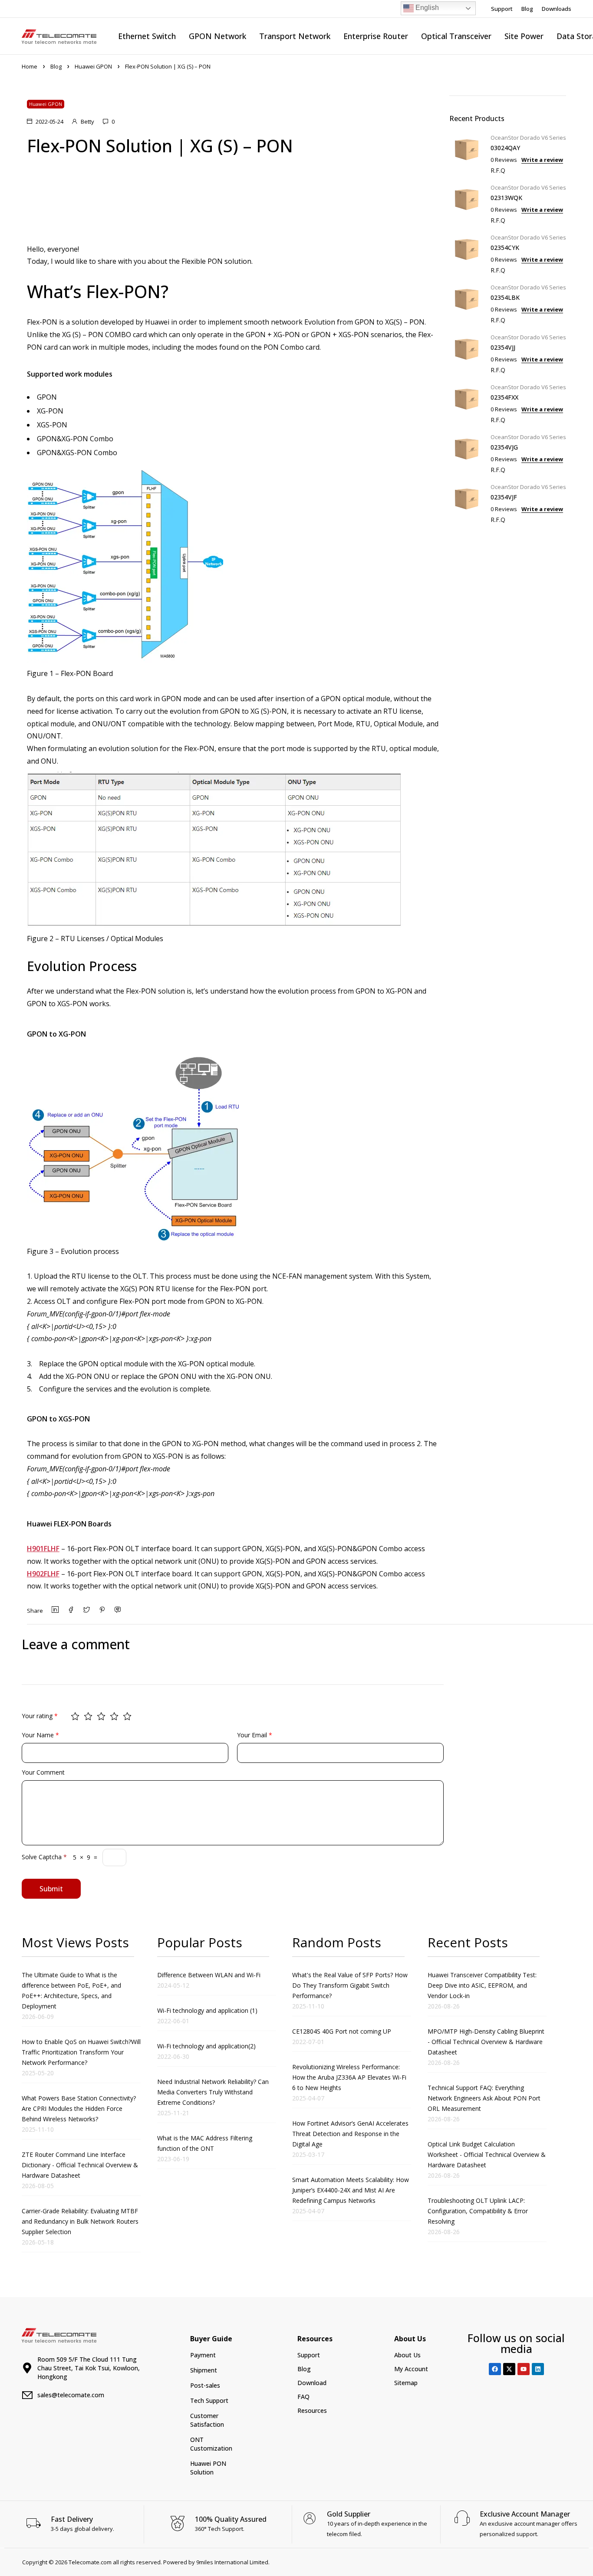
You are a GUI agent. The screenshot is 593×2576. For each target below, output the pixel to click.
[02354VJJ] (467, 353)
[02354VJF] (467, 502)
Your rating (40, 1716)
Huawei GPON (93, 66)
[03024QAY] (467, 153)
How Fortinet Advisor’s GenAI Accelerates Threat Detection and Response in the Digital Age (350, 2134)
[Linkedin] (538, 2369)
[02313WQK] (467, 203)
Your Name (40, 1735)
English (426, 8)
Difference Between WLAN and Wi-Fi (209, 1975)
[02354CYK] (467, 253)
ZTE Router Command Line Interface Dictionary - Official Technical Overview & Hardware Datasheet (80, 2165)
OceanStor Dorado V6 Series (528, 138)
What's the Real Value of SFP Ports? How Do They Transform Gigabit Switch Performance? (350, 1985)
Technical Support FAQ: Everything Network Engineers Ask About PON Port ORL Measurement (484, 2098)
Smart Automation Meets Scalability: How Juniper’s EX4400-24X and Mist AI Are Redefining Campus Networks (351, 2190)
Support (502, 9)
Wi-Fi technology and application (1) (207, 2010)
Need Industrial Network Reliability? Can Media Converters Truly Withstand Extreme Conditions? (213, 2092)
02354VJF (504, 497)
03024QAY (505, 148)
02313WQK (506, 198)
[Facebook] (495, 2369)
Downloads (557, 9)
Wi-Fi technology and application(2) (206, 2046)
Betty (87, 121)
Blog (527, 9)
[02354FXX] (467, 402)
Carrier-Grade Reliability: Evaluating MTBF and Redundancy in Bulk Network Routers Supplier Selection (80, 2221)
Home (30, 66)
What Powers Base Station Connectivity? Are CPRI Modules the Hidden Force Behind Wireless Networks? (79, 2108)
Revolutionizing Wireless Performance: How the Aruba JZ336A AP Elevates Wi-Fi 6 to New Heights (349, 2077)
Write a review (542, 160)
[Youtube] (524, 2369)
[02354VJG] (467, 452)
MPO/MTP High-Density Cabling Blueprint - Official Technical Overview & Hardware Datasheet (486, 2042)
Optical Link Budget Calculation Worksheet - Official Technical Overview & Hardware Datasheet (487, 2154)
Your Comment (43, 1772)
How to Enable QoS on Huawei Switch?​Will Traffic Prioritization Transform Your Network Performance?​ (81, 2052)
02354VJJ (503, 347)
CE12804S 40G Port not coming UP (342, 2031)
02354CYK (505, 248)
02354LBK (505, 297)
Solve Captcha (44, 1857)
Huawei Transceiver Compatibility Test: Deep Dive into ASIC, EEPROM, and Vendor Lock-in (482, 1985)
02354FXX (504, 397)
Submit (51, 1889)
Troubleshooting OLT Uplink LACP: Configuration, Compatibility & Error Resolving (478, 2211)
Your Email (255, 1735)
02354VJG (504, 447)
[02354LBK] (467, 303)
